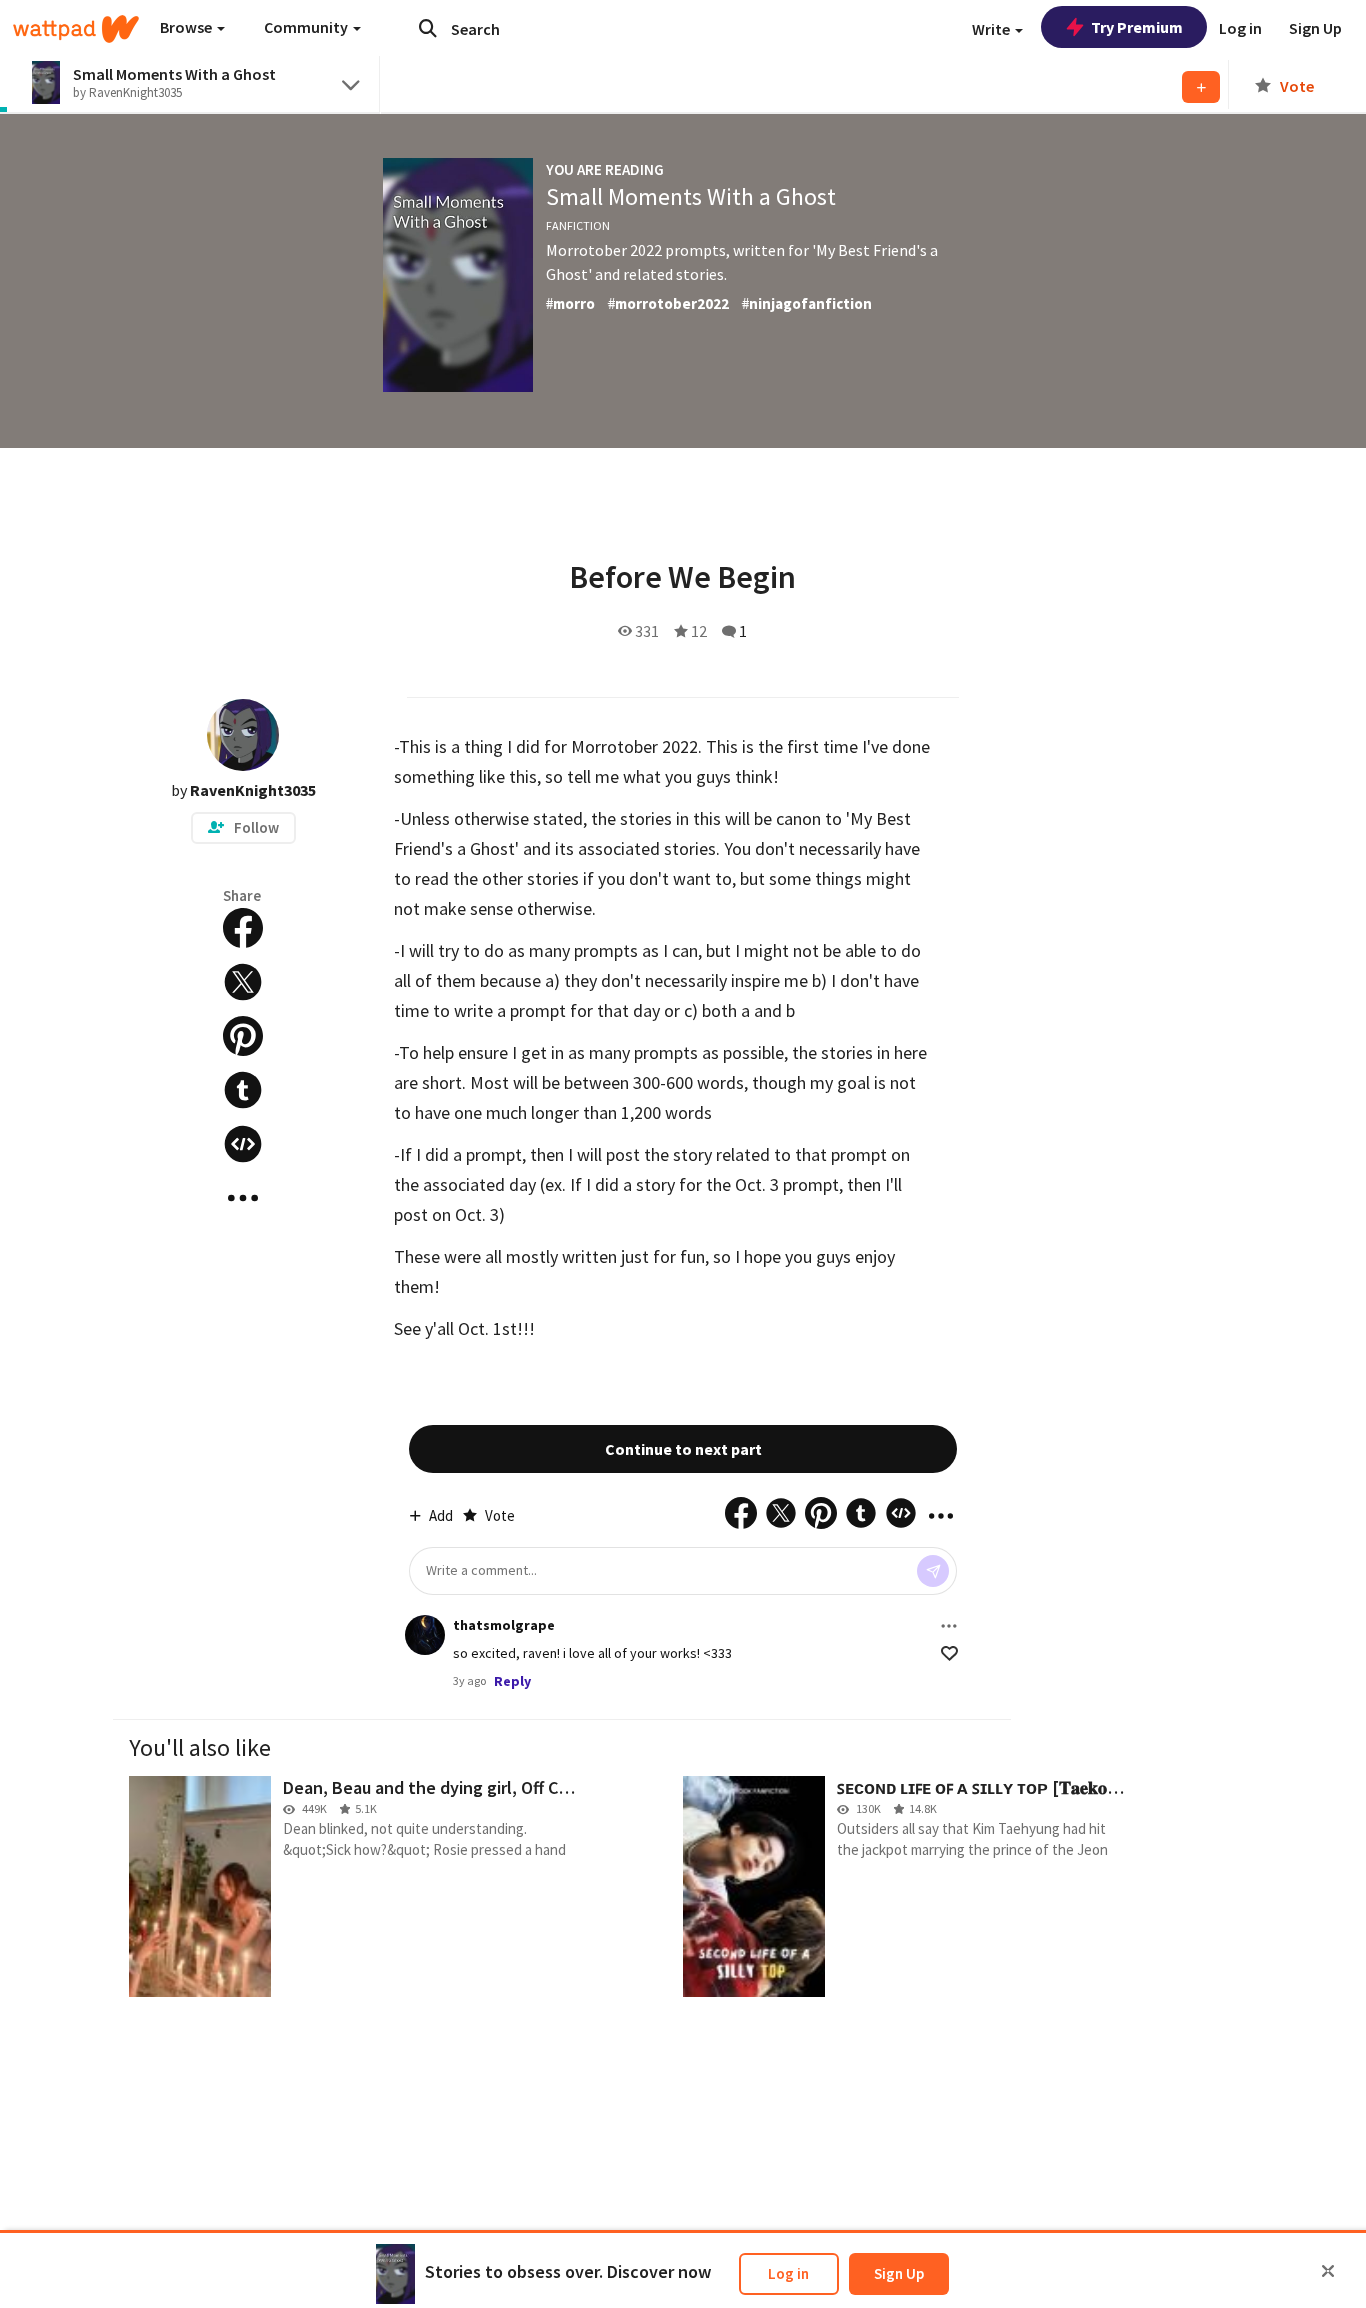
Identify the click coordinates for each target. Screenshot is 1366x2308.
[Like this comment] (949, 1653)
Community (307, 27)
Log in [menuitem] (1240, 28)
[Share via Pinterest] (243, 1036)
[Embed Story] (243, 1144)
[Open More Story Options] (243, 1198)
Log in (788, 2273)
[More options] (949, 1626)
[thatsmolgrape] (425, 1635)
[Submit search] (428, 28)
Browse (187, 27)
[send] (933, 1571)
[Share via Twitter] (243, 982)
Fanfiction (578, 225)
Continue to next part (683, 1449)
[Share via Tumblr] (243, 1090)
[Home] (76, 29)
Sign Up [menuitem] (1315, 28)
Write (992, 29)
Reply (512, 1681)
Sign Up (899, 2273)
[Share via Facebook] (243, 928)
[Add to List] (1201, 87)
